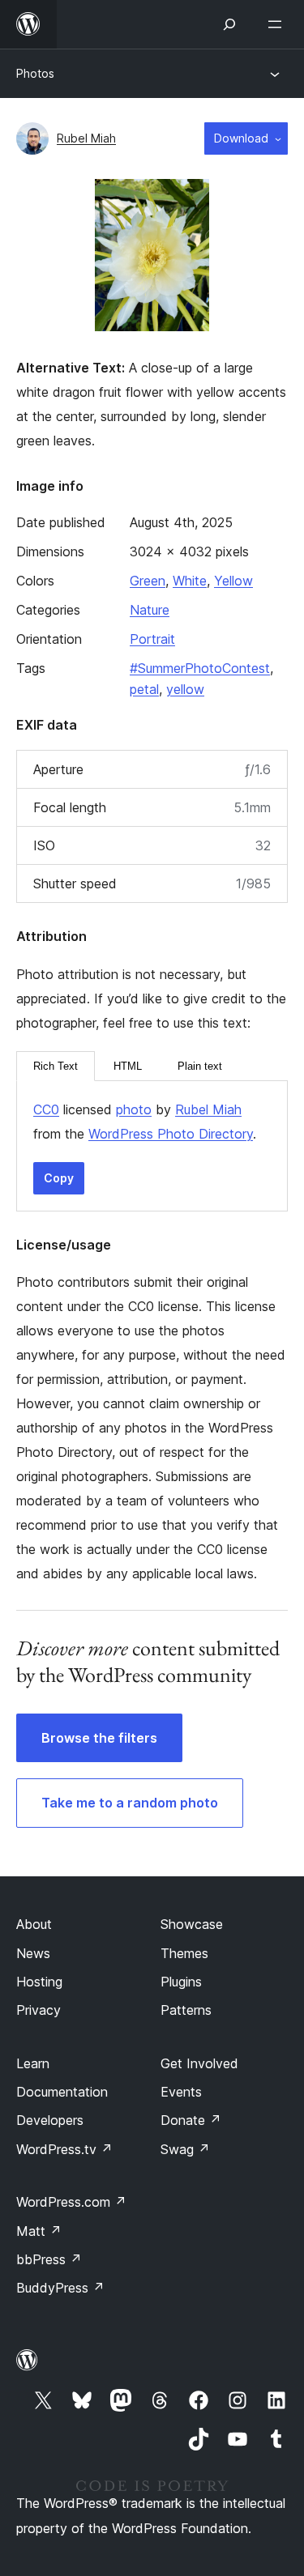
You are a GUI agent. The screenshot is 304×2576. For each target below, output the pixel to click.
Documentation (62, 2092)
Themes (184, 1953)
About (34, 1924)
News (33, 1953)
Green (148, 581)
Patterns (186, 2010)
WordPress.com (71, 2202)
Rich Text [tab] (56, 1066)
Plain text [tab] (200, 1066)
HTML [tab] (128, 1066)
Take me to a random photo (130, 1803)
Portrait (152, 639)
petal (144, 689)
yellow (185, 689)
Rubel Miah (86, 138)
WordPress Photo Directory (171, 1134)
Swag (185, 2149)
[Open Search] (229, 24)
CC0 (46, 1109)
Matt (39, 2231)
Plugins (181, 1982)
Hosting (39, 1982)
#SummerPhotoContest (200, 668)
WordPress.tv (64, 2149)
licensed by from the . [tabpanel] (145, 1122)
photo (134, 1109)
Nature (150, 610)
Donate (191, 2120)
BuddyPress (60, 2288)
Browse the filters (99, 1738)
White (190, 581)
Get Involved (199, 2063)
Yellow (233, 581)
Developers (50, 2120)
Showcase (192, 1924)
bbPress (49, 2259)
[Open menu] (278, 24)
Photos (35, 73)
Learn (33, 2063)
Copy (59, 1178)
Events (181, 2092)
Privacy (39, 2010)
